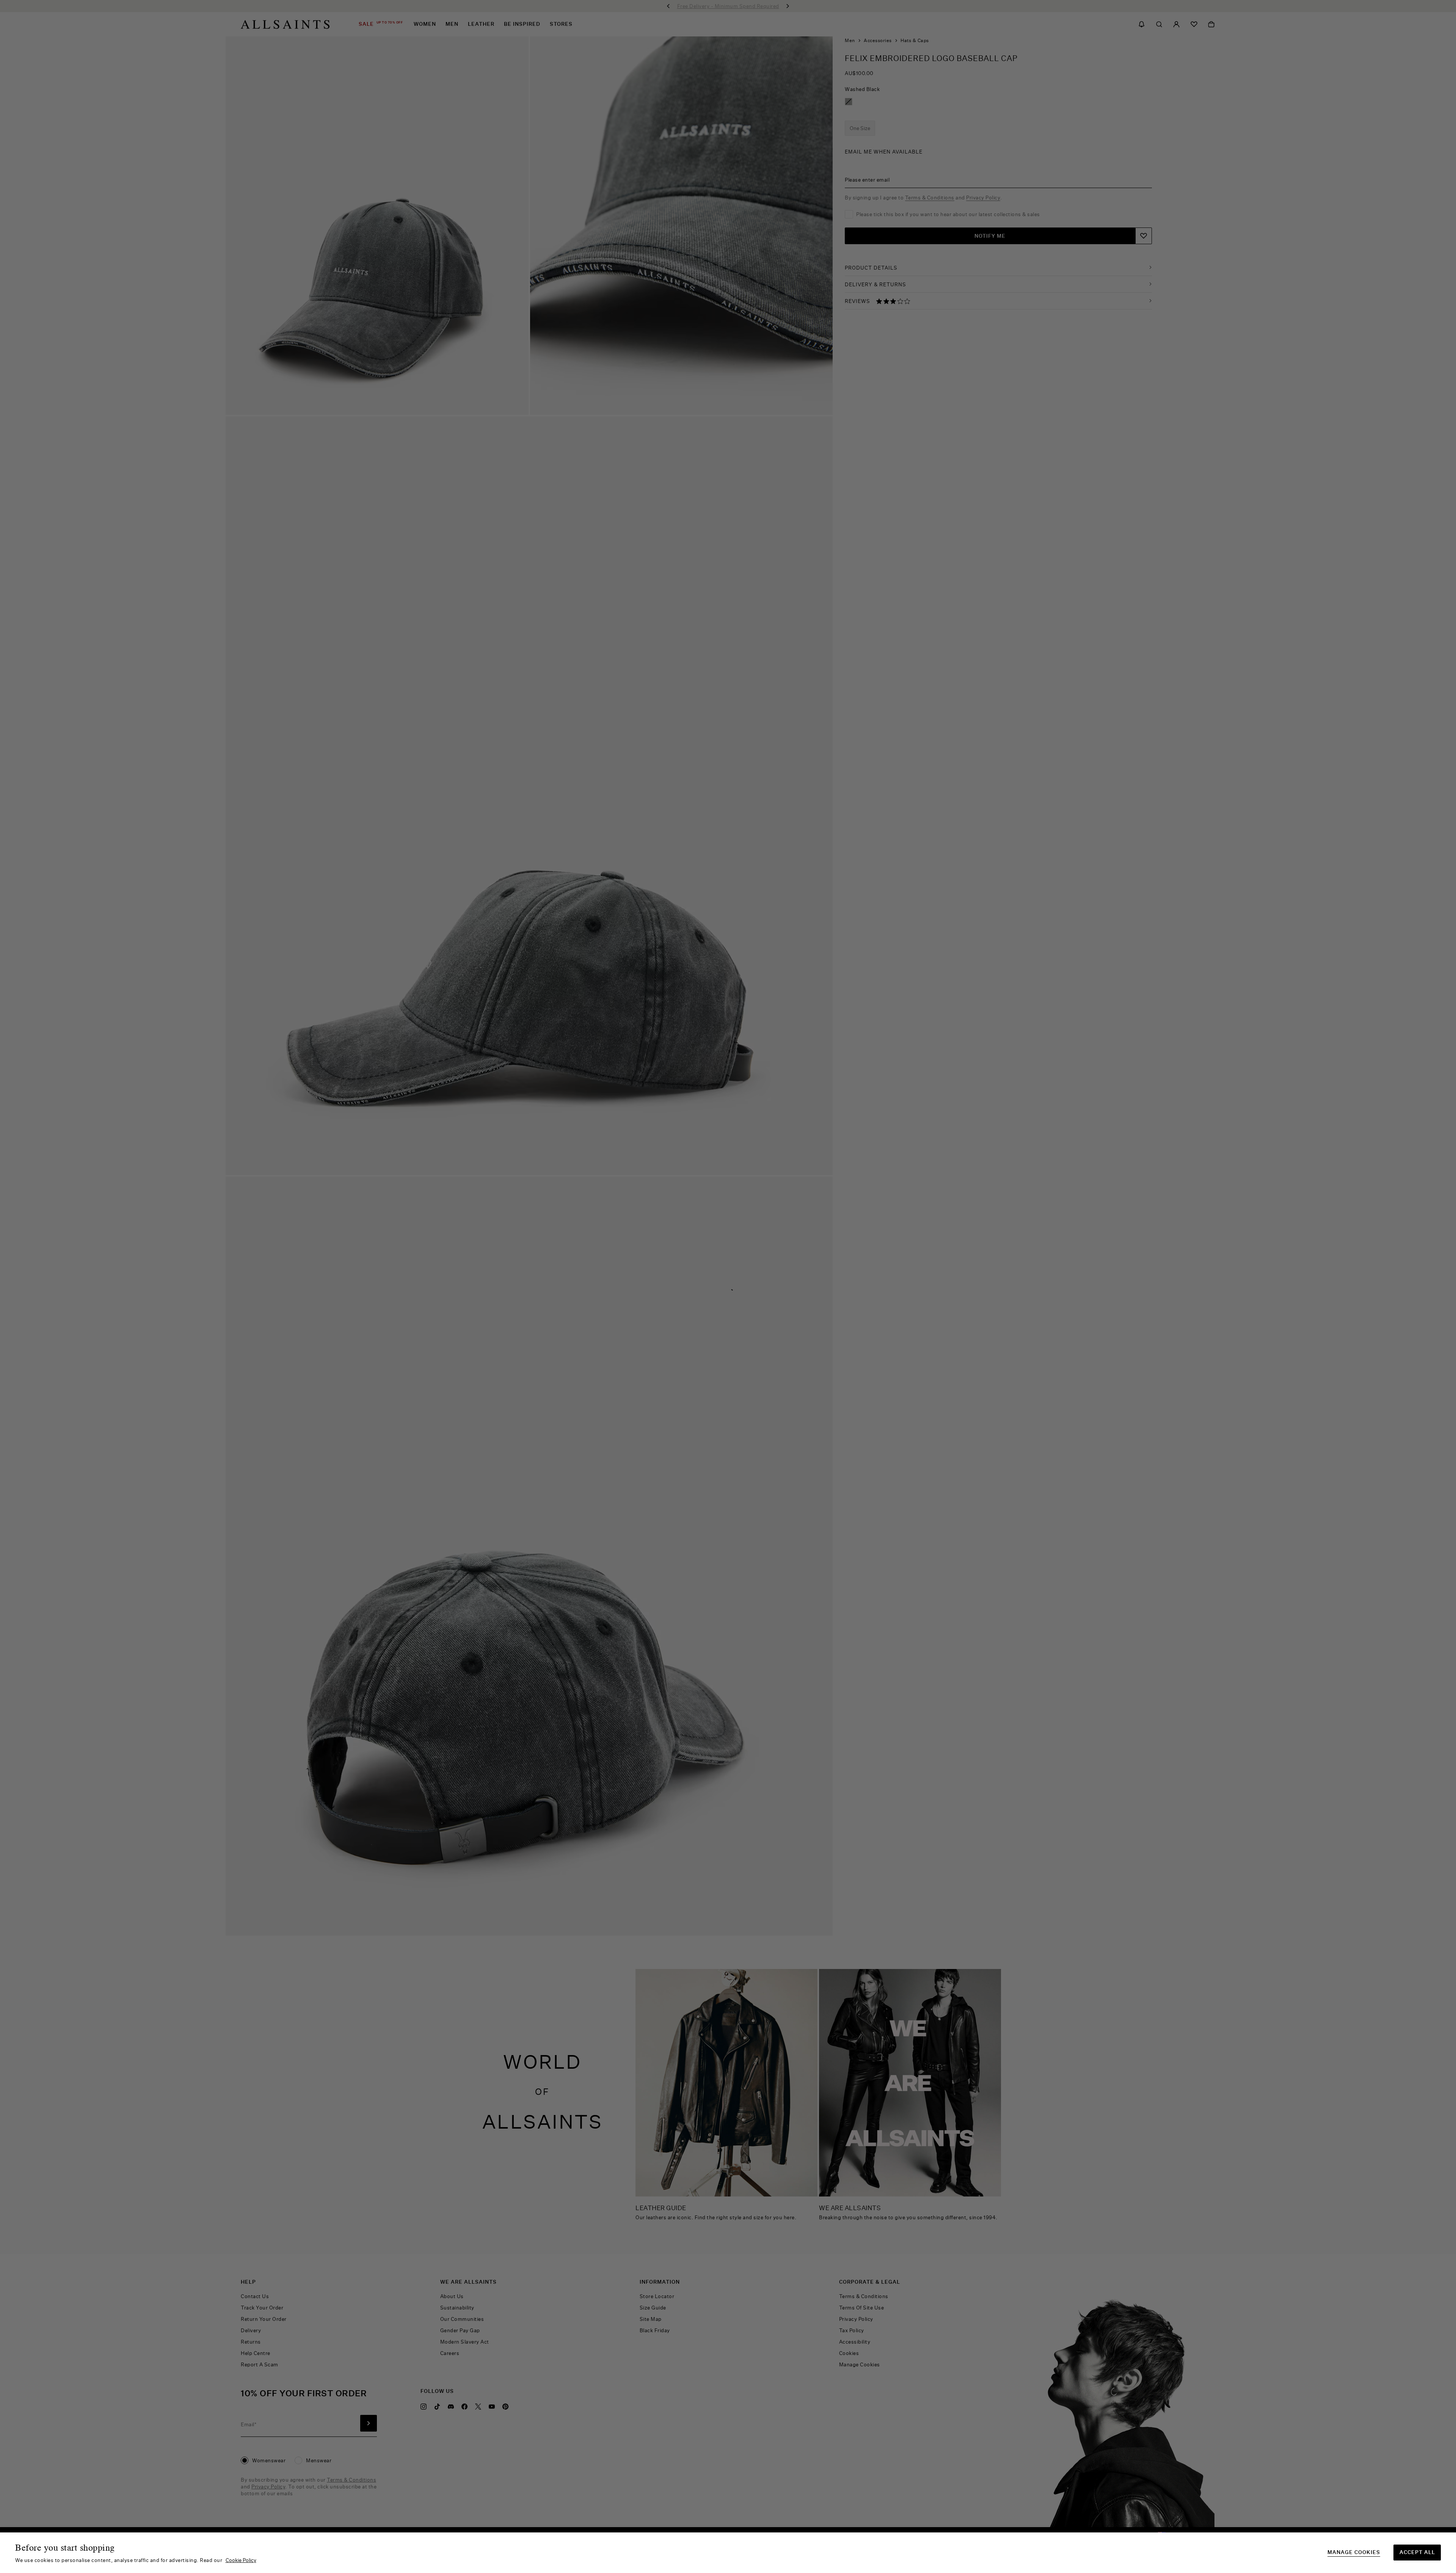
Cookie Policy (241, 2560)
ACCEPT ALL (1417, 2552)
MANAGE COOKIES (1354, 2552)
